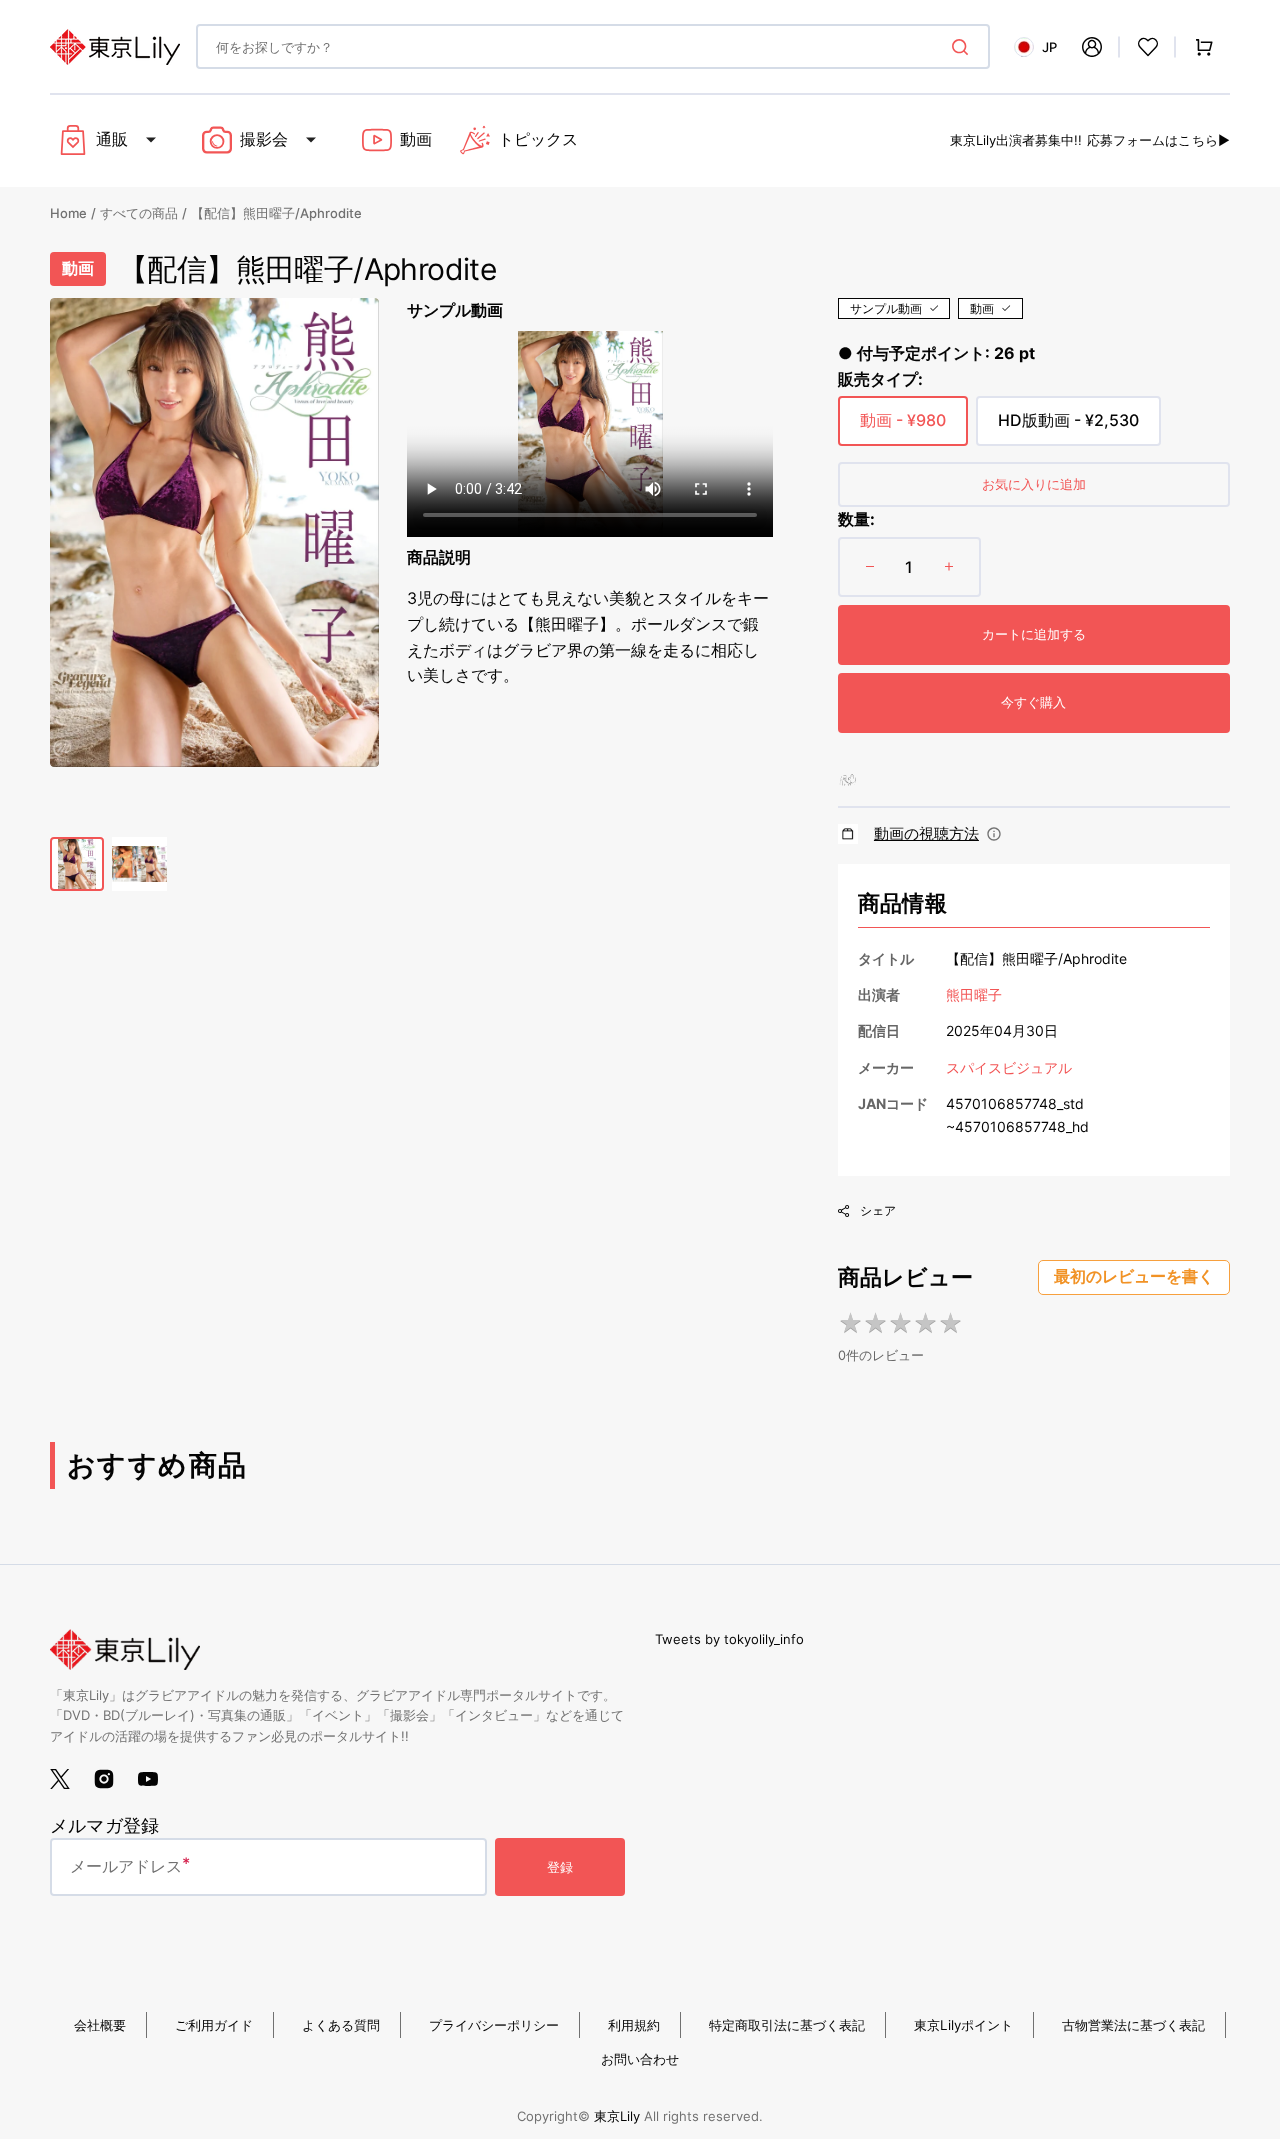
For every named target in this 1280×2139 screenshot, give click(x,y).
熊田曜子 (974, 994)
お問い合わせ (640, 2059)
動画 (982, 308)
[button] (1092, 47)
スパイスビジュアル (1009, 1067)
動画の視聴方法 (926, 833)
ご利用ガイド (214, 2025)
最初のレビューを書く (1134, 1276)
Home (68, 213)
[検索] (964, 47)
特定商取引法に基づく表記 (787, 2025)
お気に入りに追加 (1034, 484)
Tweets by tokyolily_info (729, 1639)
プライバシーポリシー (494, 2025)
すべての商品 (139, 213)
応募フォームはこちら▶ (1158, 140)
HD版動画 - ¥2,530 (1068, 428)
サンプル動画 (886, 308)
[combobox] (593, 46)
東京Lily (617, 2116)
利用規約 (634, 2025)
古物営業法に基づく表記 (1133, 2025)
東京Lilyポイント (963, 2025)
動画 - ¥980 (903, 428)
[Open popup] (994, 834)
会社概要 (100, 2025)
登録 (560, 1867)
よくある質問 (341, 2025)
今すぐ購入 (1033, 702)
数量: (856, 519)
